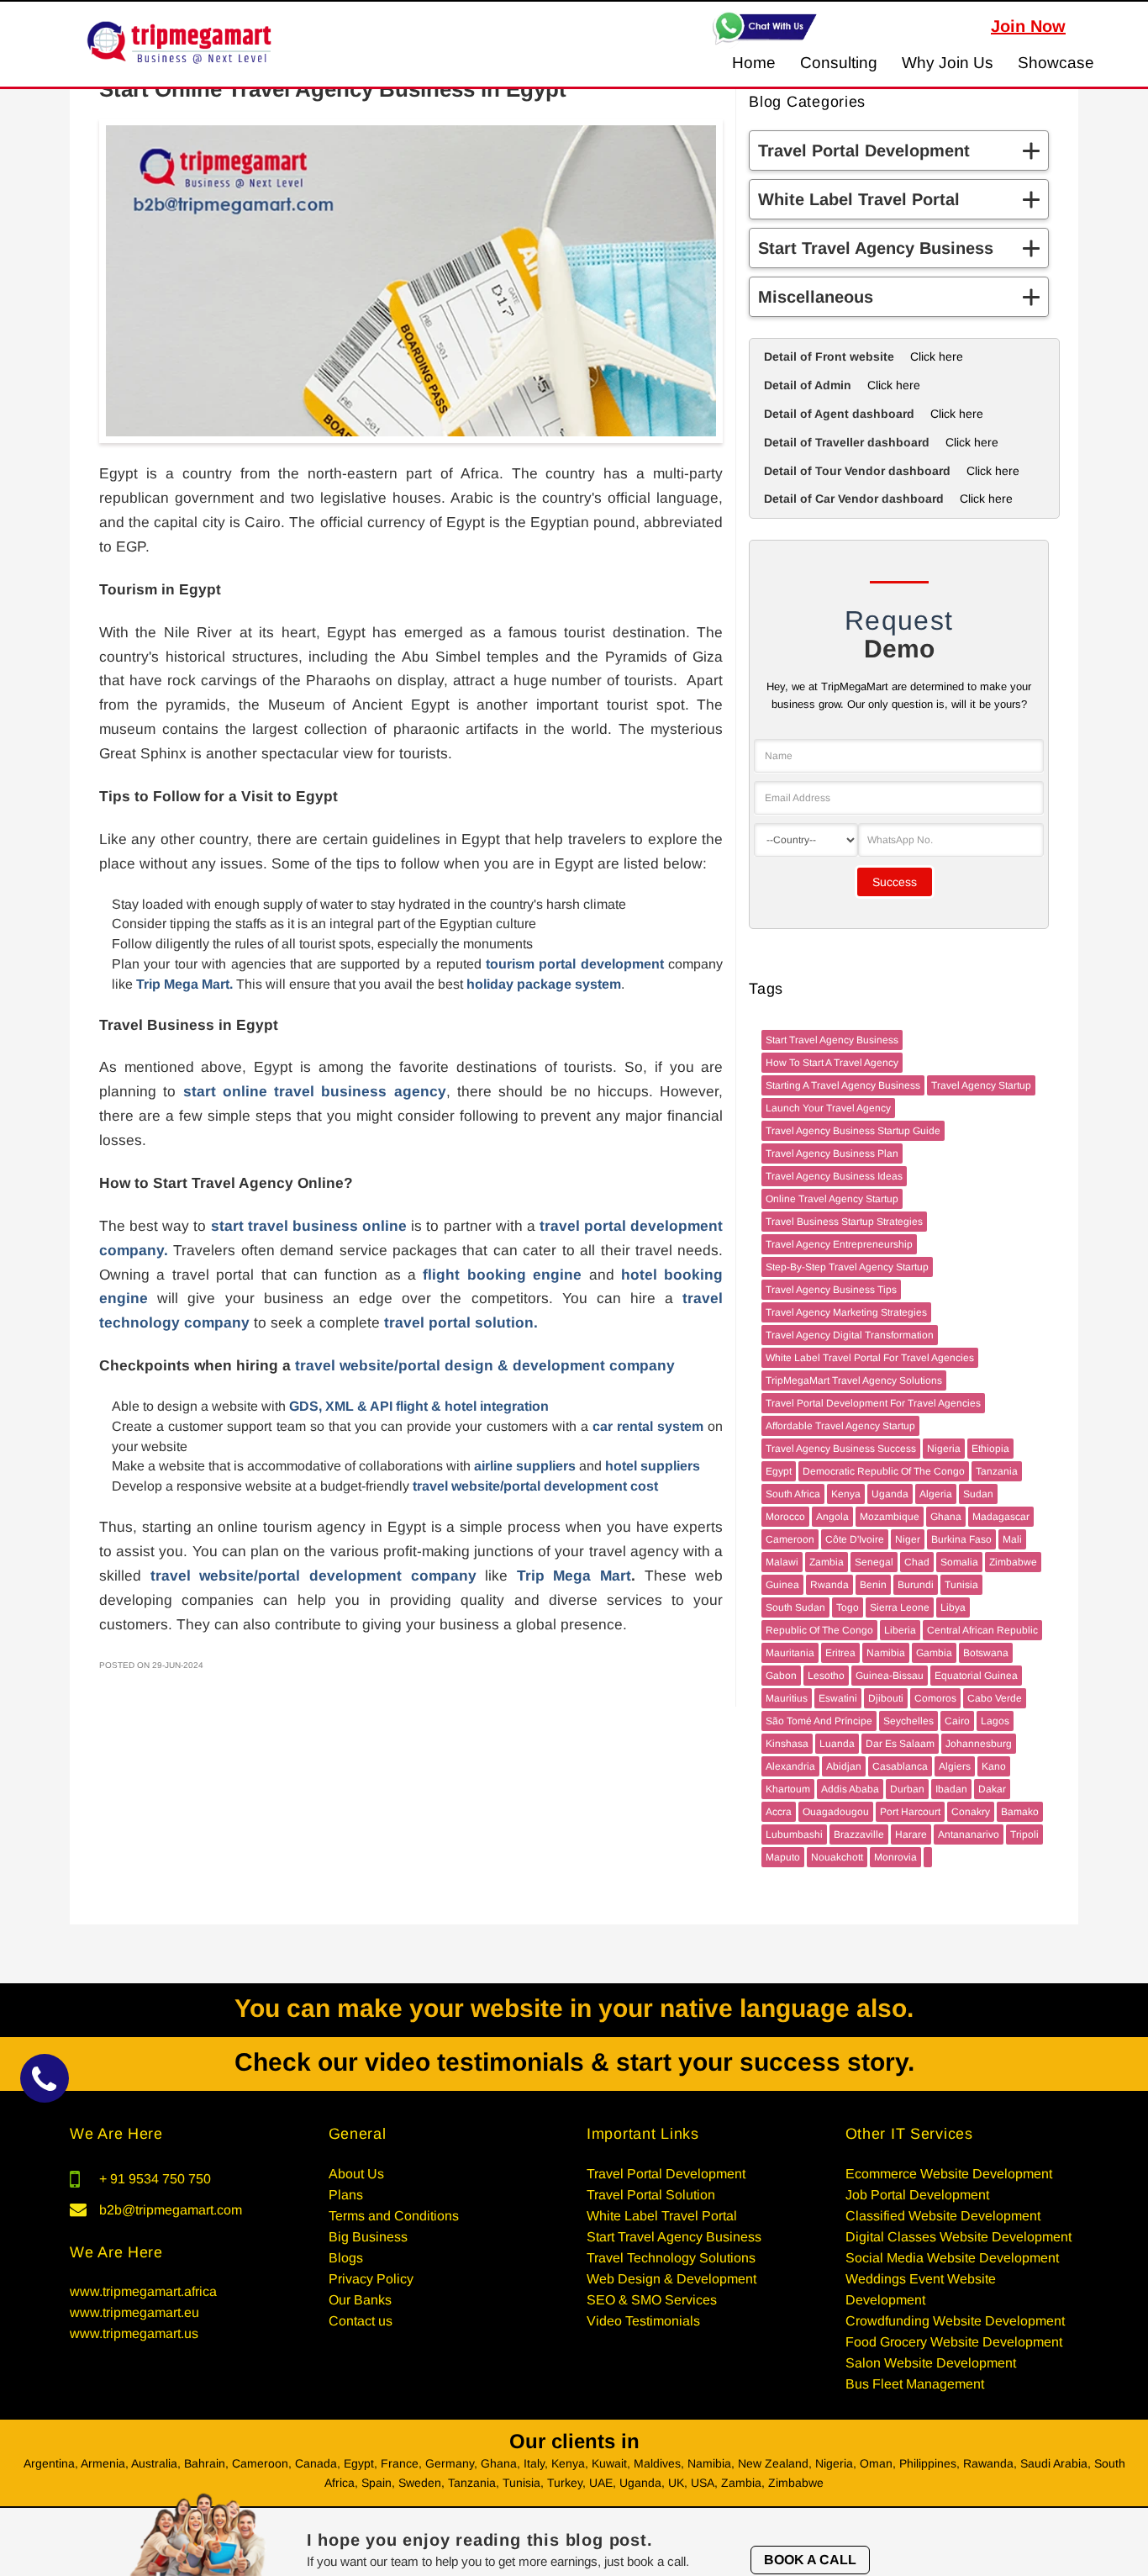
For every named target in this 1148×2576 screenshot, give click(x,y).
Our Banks (360, 2300)
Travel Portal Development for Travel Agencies (873, 1403)
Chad (917, 1562)
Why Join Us (948, 63)
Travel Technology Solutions (671, 2258)
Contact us (361, 2321)
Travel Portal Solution (651, 2195)
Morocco (785, 1517)
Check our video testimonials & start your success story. (574, 2062)
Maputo (783, 1857)
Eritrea (840, 1653)
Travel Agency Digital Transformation (850, 1335)
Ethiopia (990, 1449)
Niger (908, 1539)
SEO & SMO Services (652, 2300)
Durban (907, 1789)
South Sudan (795, 1607)
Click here (937, 356)
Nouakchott (837, 1857)
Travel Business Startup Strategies (844, 1222)
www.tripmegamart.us (134, 2333)
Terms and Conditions (394, 2216)
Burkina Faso (961, 1539)
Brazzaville (859, 1834)
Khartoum (788, 1789)
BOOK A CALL (810, 2560)
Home (754, 63)
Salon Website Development (931, 2363)
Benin (873, 1585)
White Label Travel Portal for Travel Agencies (870, 1358)
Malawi (782, 1562)
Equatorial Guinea (976, 1676)
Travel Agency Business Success (841, 1449)
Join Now (1028, 26)
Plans (346, 2195)
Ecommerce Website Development (949, 2174)
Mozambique (890, 1517)
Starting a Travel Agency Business (843, 1085)
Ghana (946, 1517)
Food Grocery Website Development (954, 2342)
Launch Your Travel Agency (828, 1108)
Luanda (837, 1744)
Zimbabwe (1013, 1562)
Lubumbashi (794, 1834)
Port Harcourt (910, 1812)
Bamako (1020, 1812)
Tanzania (997, 1471)
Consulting (839, 63)
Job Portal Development (917, 2195)
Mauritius (787, 1698)
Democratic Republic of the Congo (884, 1471)
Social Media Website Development (952, 2258)
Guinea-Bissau (890, 1676)
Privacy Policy (371, 2279)
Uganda (890, 1494)
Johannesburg (979, 1744)
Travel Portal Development (666, 2174)
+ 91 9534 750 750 (155, 2179)
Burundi (916, 1585)
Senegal (874, 1562)
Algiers (955, 1766)
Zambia (827, 1562)
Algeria (936, 1494)
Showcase (1056, 63)
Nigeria (944, 1449)
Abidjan (844, 1766)
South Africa (793, 1494)
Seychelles (908, 1721)
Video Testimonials (643, 2321)
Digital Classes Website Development (958, 2237)
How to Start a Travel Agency (832, 1063)
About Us (356, 2174)
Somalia (959, 1562)
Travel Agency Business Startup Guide (853, 1131)
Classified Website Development (943, 2216)
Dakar (992, 1789)
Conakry (971, 1812)
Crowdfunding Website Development (955, 2321)
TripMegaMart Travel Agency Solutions (854, 1380)
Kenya (846, 1494)
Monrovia (895, 1857)
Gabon (781, 1676)
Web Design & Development (671, 2279)
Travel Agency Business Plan (832, 1153)
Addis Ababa (850, 1789)
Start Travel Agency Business (832, 1040)
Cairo (957, 1721)
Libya (953, 1607)
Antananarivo (969, 1834)
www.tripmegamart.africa (143, 2291)
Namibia (886, 1653)
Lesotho (826, 1676)
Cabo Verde (995, 1698)
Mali (1012, 1539)
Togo (848, 1607)
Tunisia (961, 1585)
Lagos (995, 1721)
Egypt (779, 1471)
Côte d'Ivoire (855, 1539)
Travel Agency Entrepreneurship (839, 1244)
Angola (832, 1517)
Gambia (934, 1653)
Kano (994, 1766)
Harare (911, 1834)
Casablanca (900, 1766)
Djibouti (886, 1698)
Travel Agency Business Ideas (834, 1176)
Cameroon (790, 1539)
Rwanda (829, 1585)
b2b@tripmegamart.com (171, 2210)
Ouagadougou (836, 1812)
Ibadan (951, 1789)
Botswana (986, 1653)
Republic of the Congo (819, 1630)
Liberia (900, 1630)
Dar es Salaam (900, 1744)
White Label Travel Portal (662, 2216)
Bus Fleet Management (915, 2384)
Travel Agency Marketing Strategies (846, 1312)
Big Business (368, 2237)
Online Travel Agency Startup (832, 1199)
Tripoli (1024, 1834)
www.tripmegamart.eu (134, 2312)
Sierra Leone (900, 1607)
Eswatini (838, 1698)
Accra (779, 1812)
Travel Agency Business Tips (831, 1290)
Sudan (978, 1494)
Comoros (935, 1698)
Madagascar (1001, 1517)
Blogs (346, 2258)
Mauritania (790, 1653)
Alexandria (790, 1766)
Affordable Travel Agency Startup (840, 1426)
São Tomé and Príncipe (819, 1721)
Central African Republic (982, 1630)
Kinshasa (787, 1744)
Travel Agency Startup (981, 1085)
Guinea (782, 1585)
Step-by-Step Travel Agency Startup (847, 1267)
